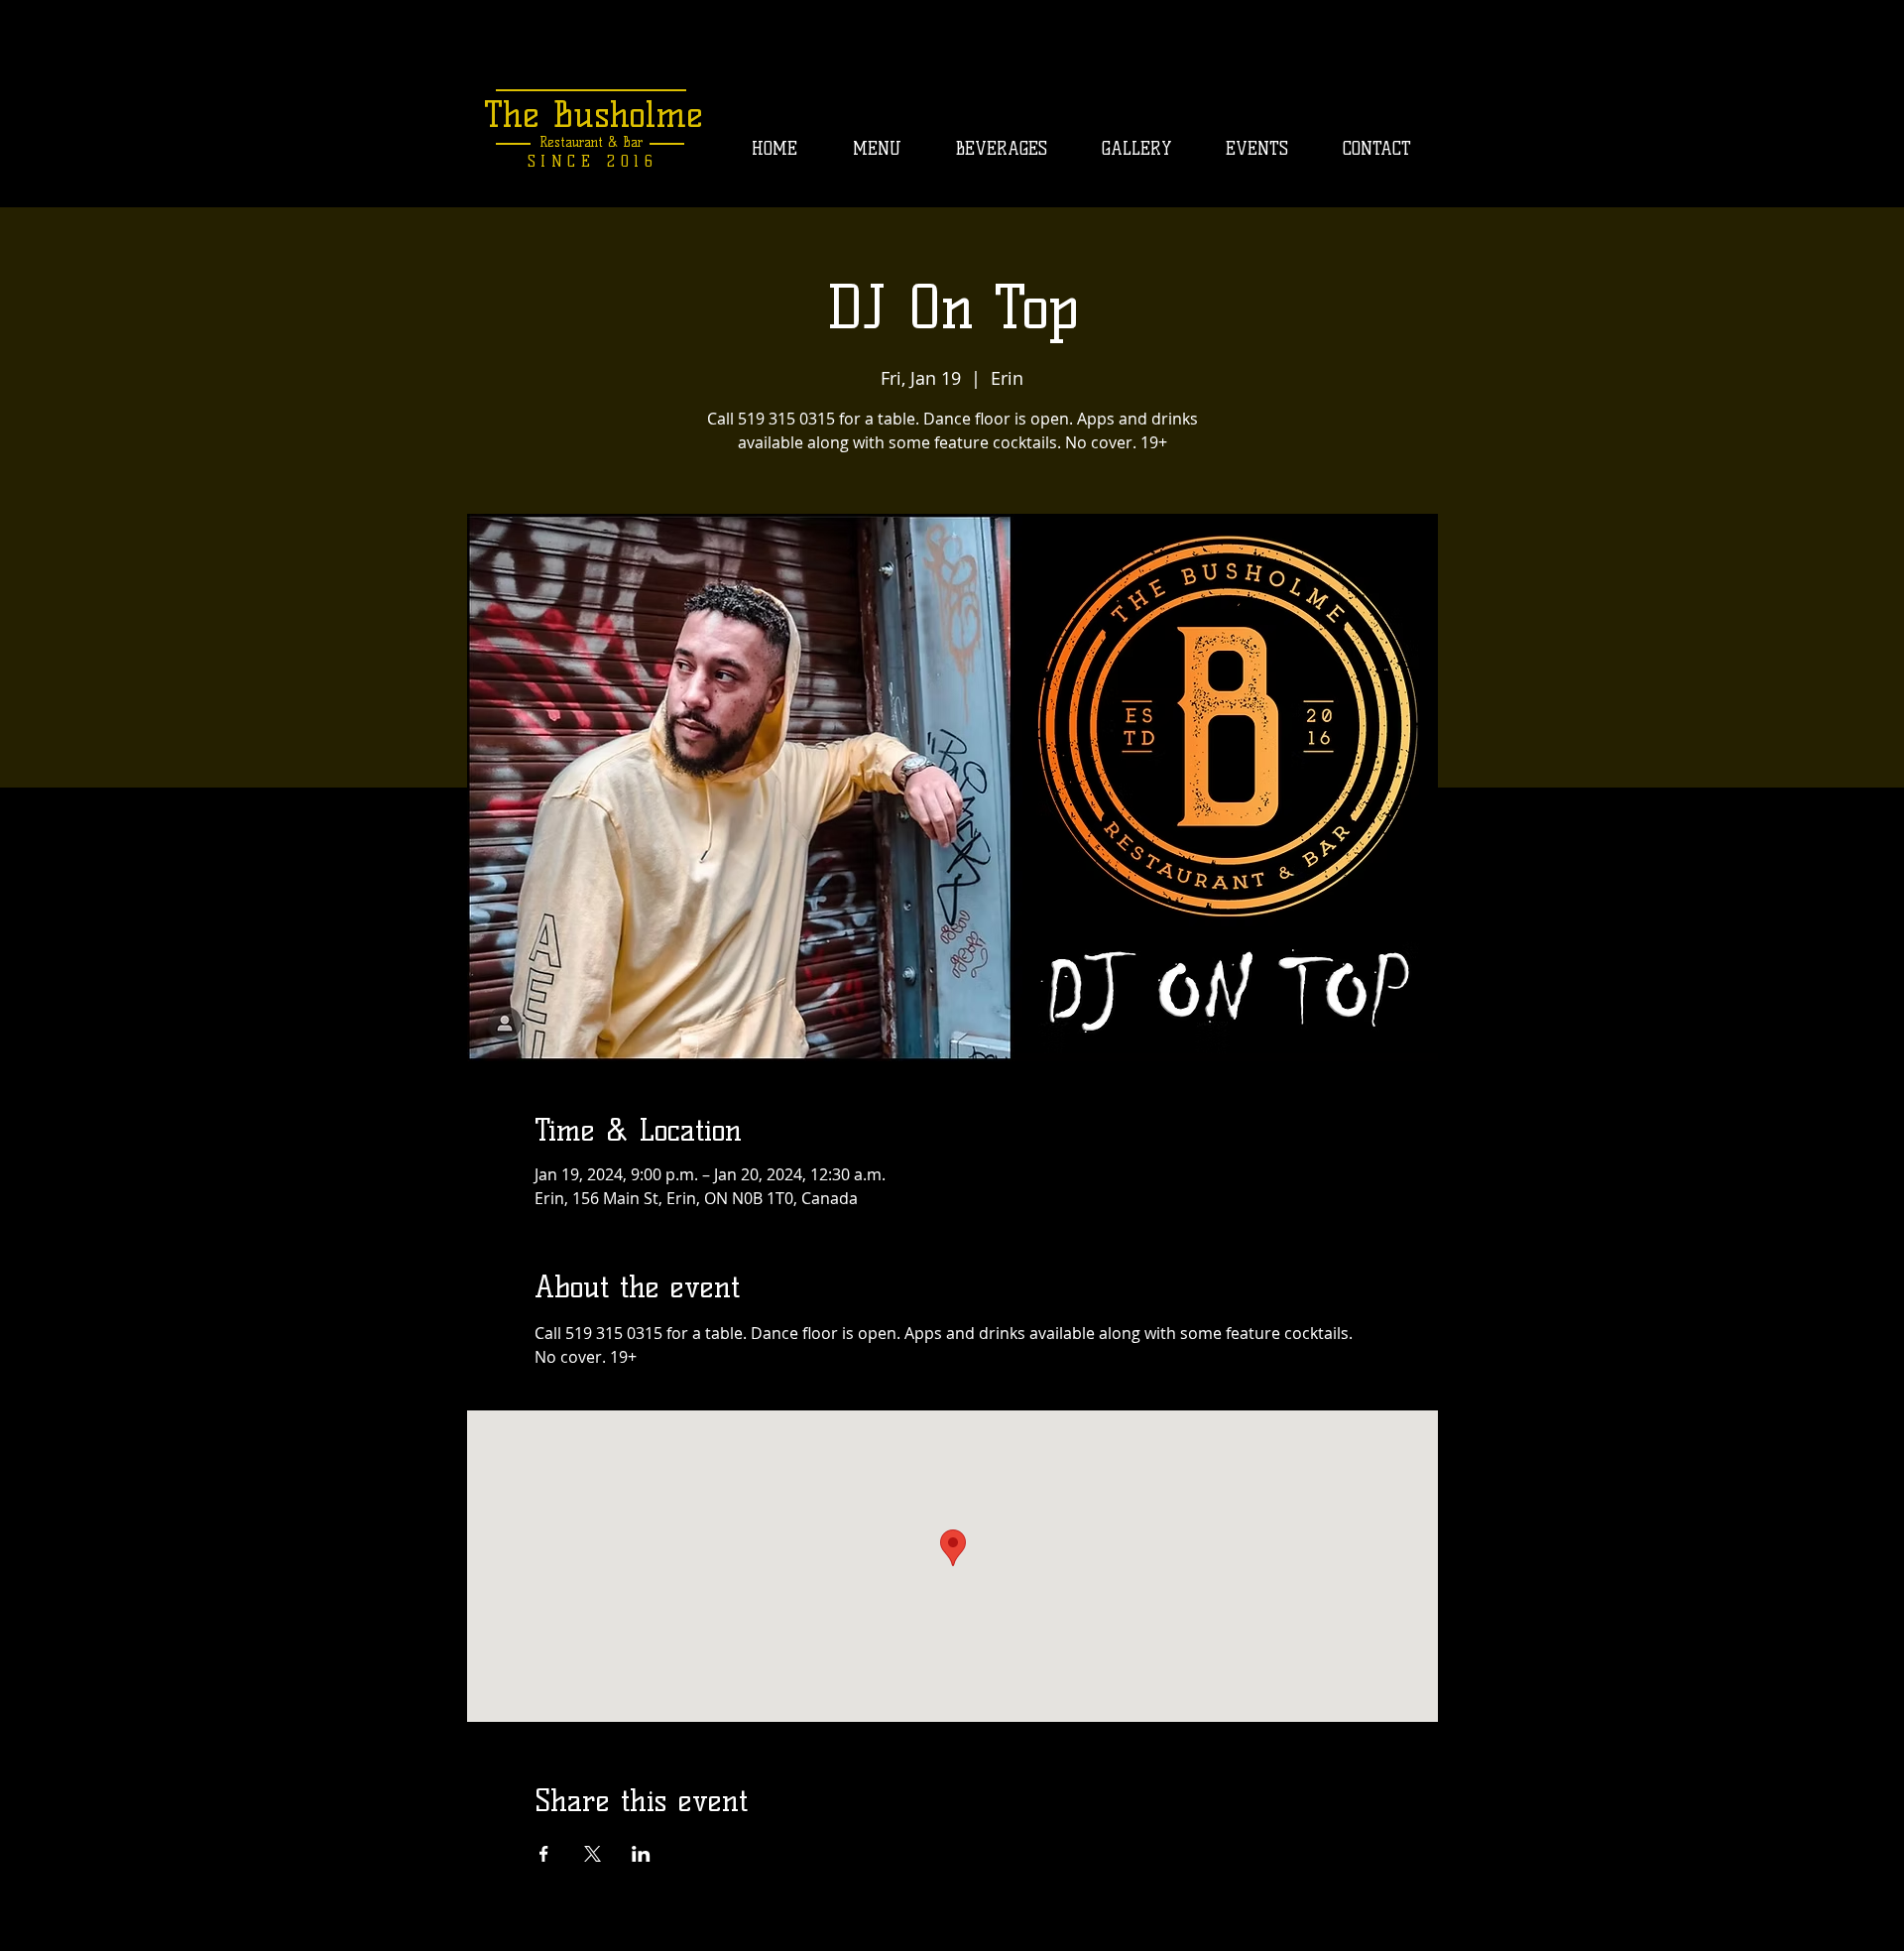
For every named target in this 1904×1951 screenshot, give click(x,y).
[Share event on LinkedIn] (641, 1854)
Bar (630, 142)
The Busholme (594, 114)
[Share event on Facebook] (544, 1854)
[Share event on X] (593, 1854)
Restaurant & (579, 142)
